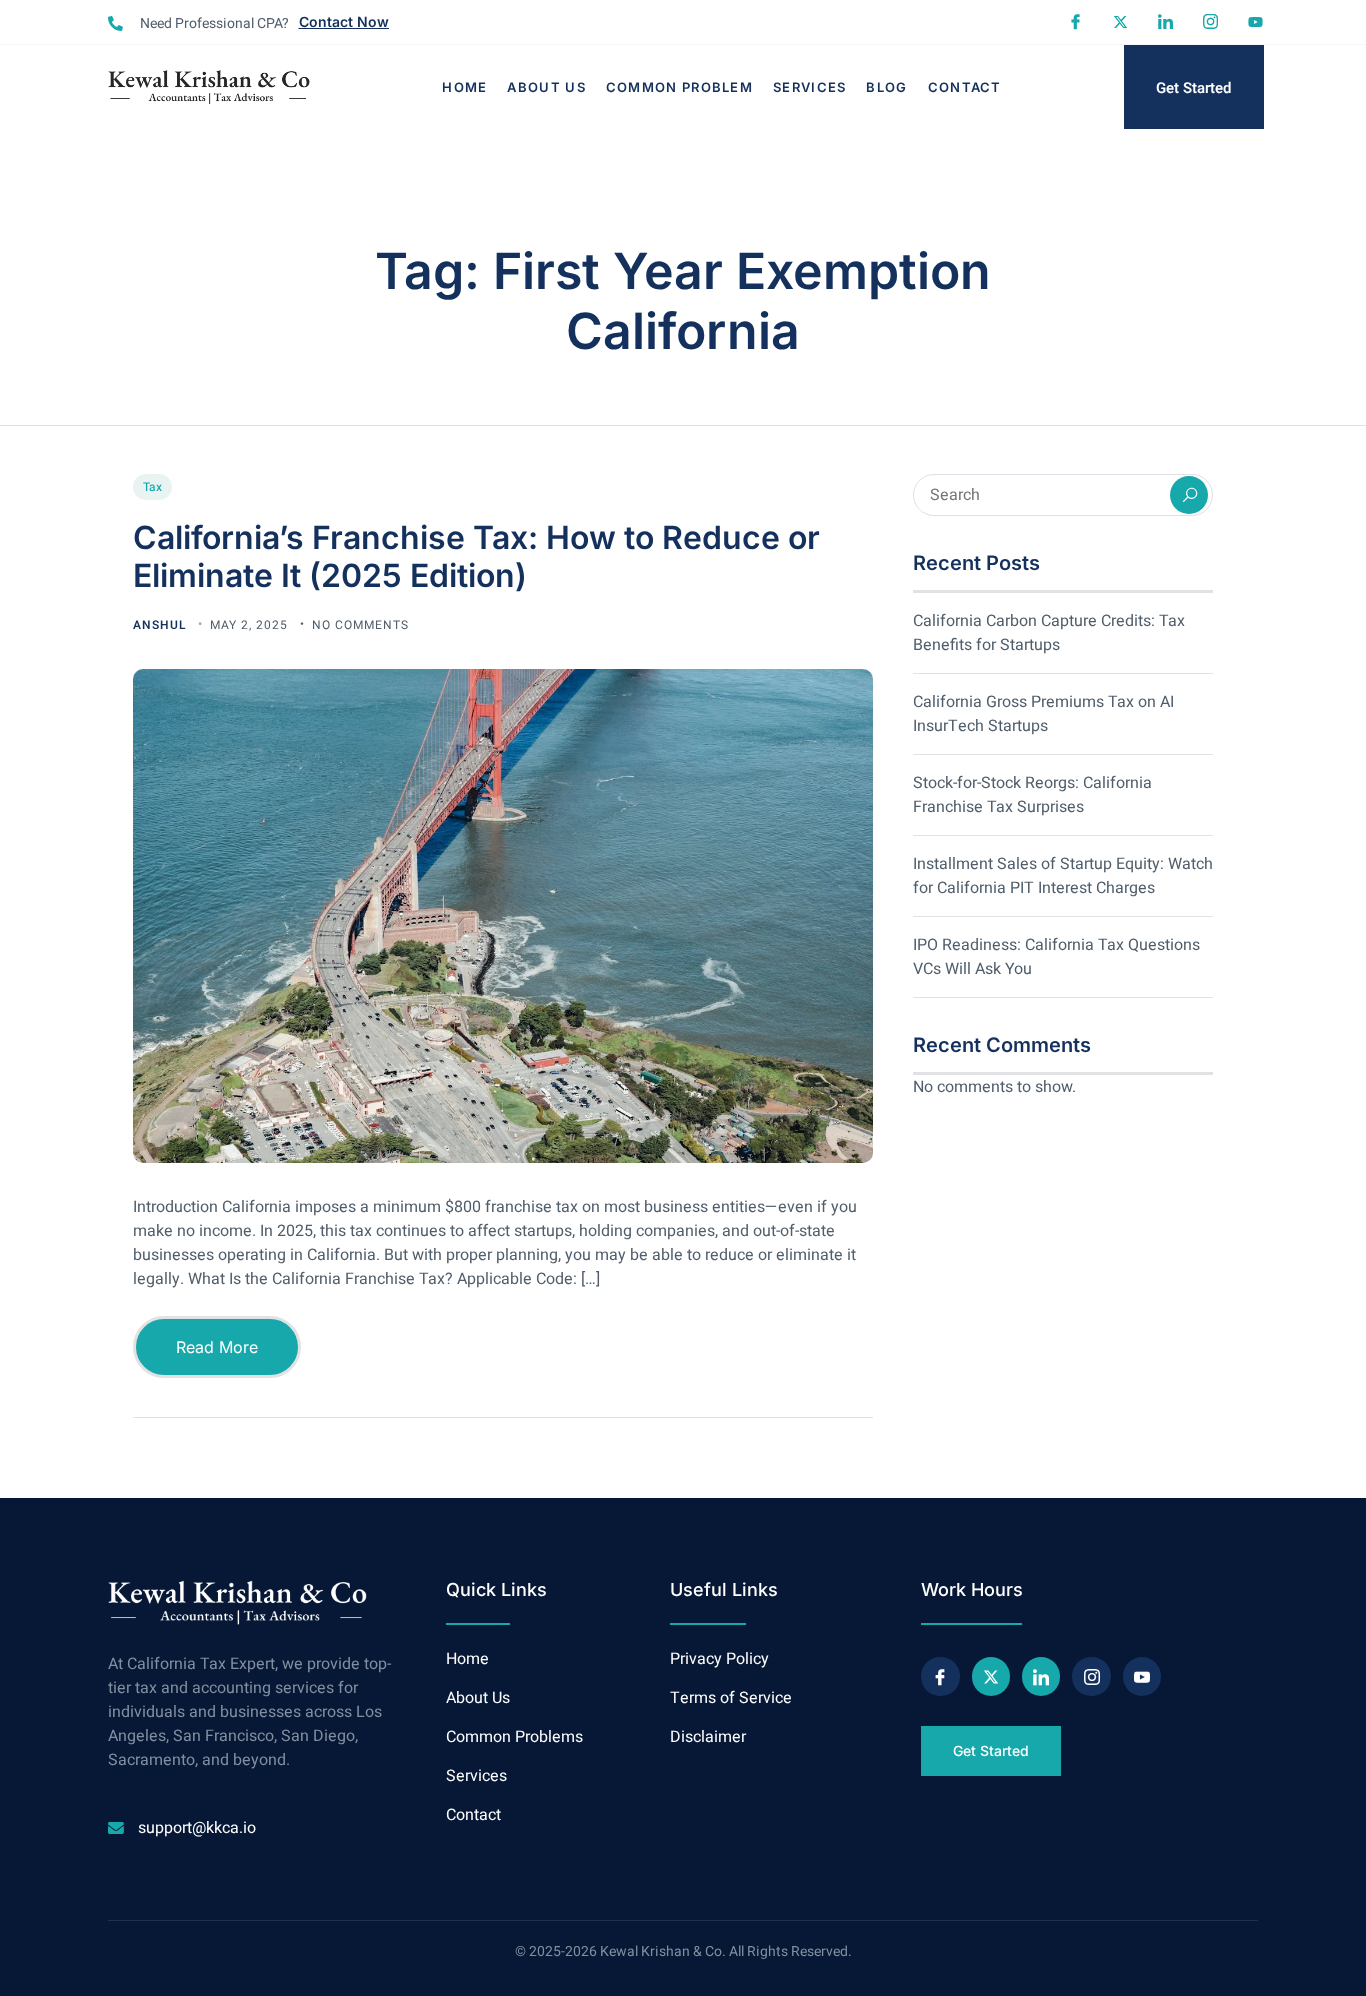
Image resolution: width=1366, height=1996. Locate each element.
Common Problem (679, 87)
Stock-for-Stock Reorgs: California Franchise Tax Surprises (1032, 795)
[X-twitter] (1120, 21)
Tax (152, 487)
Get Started (1193, 88)
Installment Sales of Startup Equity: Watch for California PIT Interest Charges (1063, 876)
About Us (546, 87)
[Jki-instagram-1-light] (1210, 21)
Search (1189, 495)
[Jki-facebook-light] (1075, 21)
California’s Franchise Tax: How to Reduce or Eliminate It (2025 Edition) (476, 556)
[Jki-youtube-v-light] (1142, 1676)
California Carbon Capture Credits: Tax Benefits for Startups (1049, 633)
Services (809, 87)
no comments (360, 625)
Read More (217, 1347)
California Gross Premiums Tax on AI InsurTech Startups (1043, 714)
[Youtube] (1255, 21)
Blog (886, 87)
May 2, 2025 (251, 625)
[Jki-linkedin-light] (1165, 21)
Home (464, 87)
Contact (965, 87)
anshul (161, 625)
